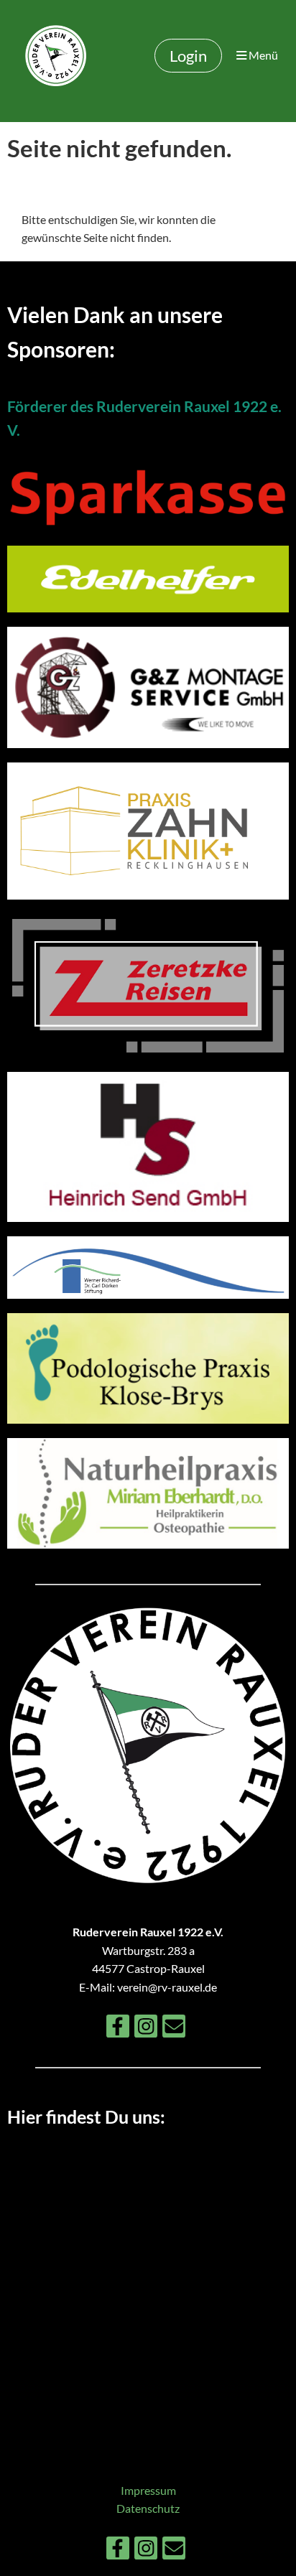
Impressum (148, 2490)
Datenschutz (148, 2508)
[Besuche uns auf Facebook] (118, 2029)
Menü (262, 55)
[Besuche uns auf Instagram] (146, 2029)
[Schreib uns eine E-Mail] (174, 2029)
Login (188, 56)
